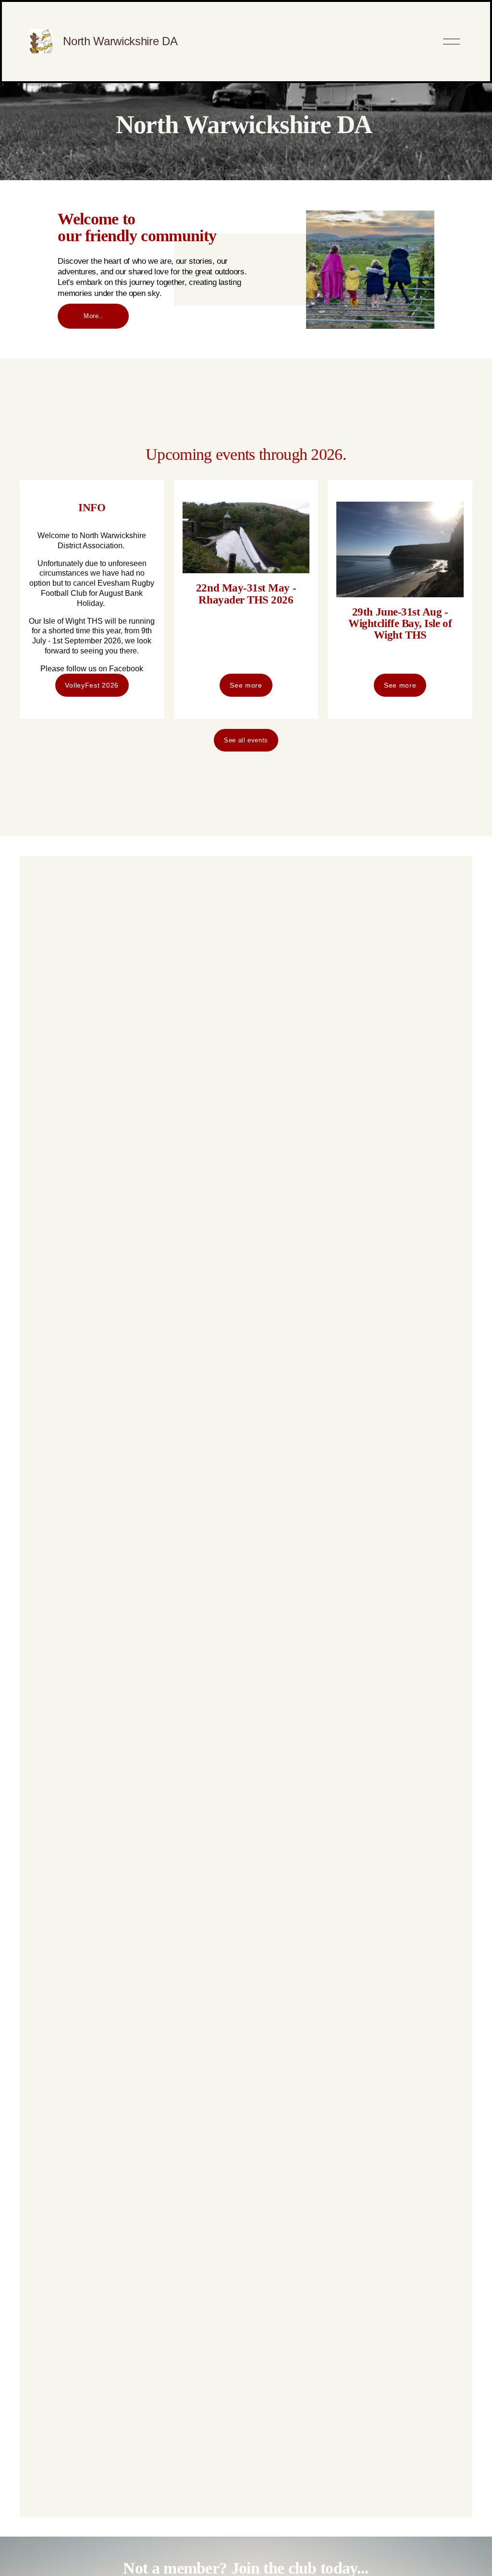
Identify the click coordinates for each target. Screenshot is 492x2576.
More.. (93, 316)
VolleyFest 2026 (92, 685)
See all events (246, 740)
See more (246, 685)
